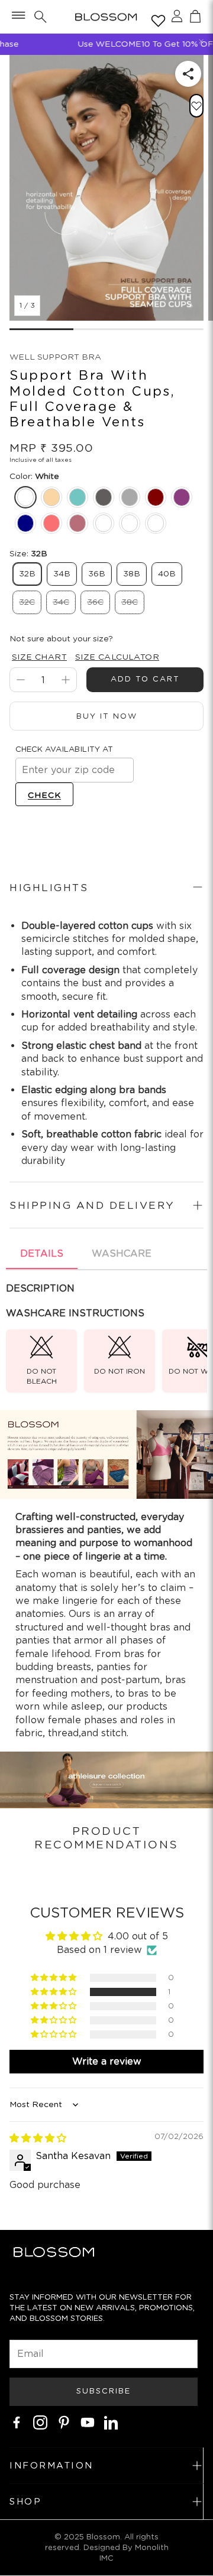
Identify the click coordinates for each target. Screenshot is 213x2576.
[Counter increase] (66, 680)
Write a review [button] (107, 2061)
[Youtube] (88, 2422)
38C (130, 602)
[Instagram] (40, 2422)
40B (167, 573)
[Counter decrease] (21, 680)
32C (27, 602)
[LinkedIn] (111, 2422)
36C (95, 602)
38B (132, 573)
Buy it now (107, 716)
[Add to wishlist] (196, 106)
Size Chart (39, 657)
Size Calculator (117, 657)
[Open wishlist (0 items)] (156, 18)
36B (97, 573)
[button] (17, 17)
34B (62, 573)
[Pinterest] (64, 2422)
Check (44, 795)
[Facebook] (17, 2422)
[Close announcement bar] (201, 41)
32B (27, 573)
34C (61, 602)
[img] (38, 2138)
